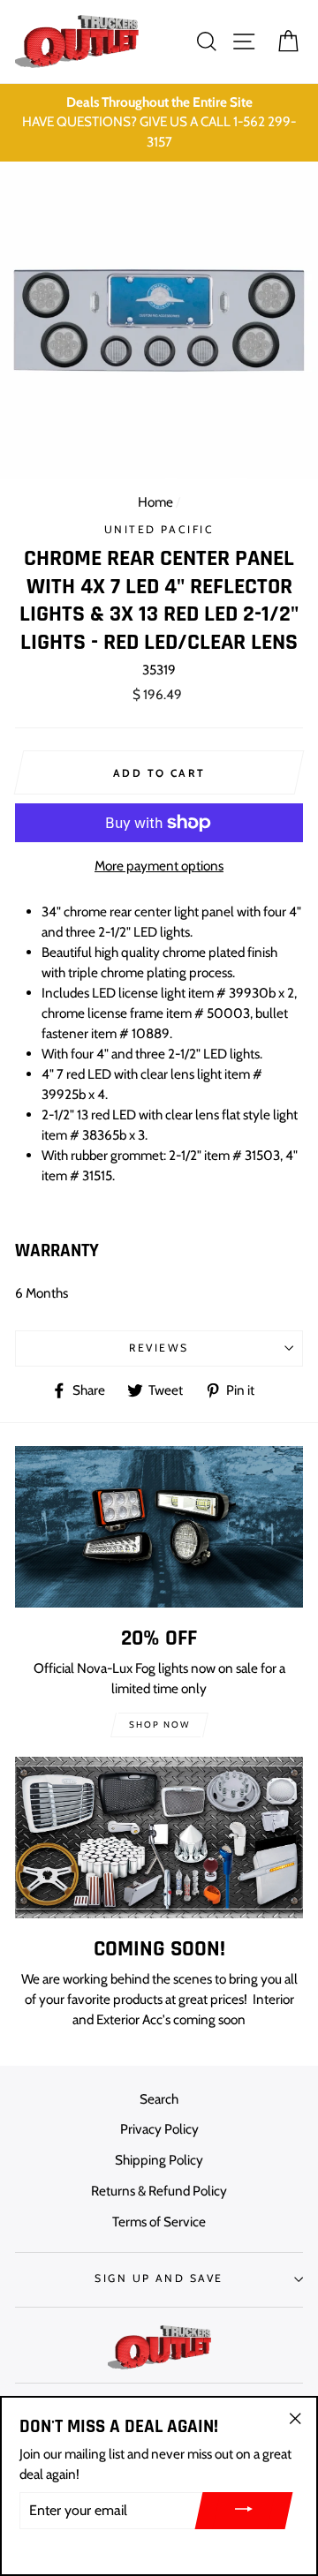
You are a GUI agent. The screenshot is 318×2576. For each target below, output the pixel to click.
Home (155, 502)
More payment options (159, 866)
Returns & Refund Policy (159, 2191)
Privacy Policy (159, 2129)
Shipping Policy (159, 2160)
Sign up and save (159, 2278)
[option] (159, 123)
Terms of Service (159, 2222)
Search (159, 2099)
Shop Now (159, 1725)
